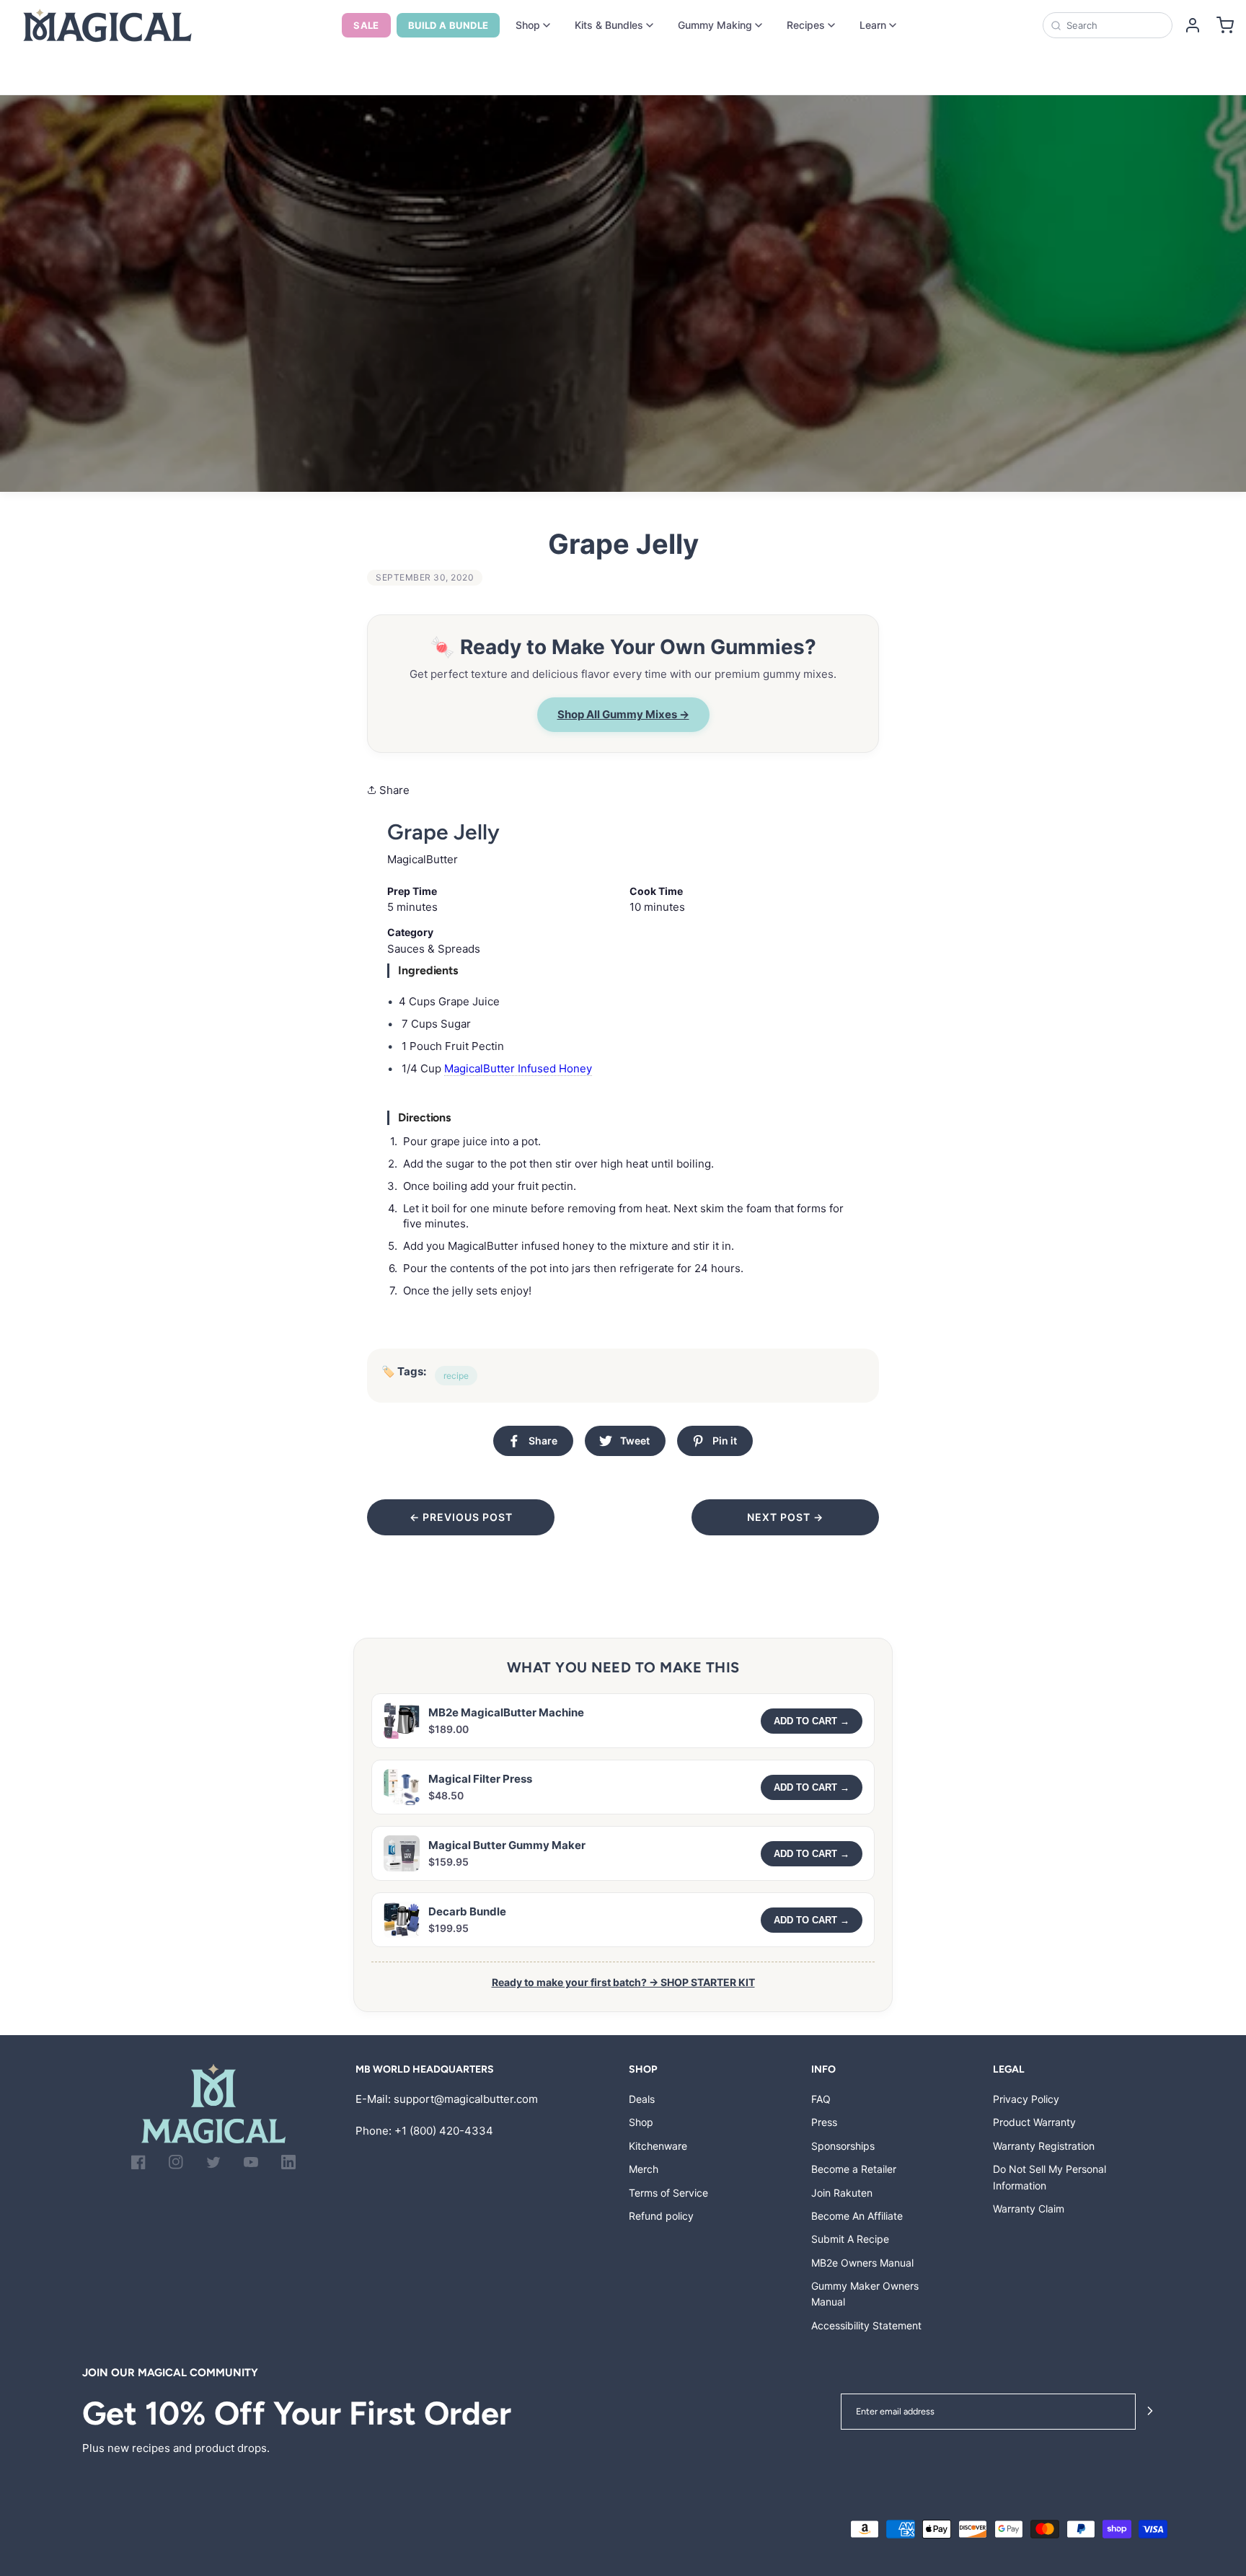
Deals (642, 2099)
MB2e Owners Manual (862, 2263)
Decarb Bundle (467, 1911)
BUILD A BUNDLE (449, 25)
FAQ (821, 2099)
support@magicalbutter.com (466, 2099)
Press (824, 2122)
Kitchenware (658, 2146)
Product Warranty (1034, 2122)
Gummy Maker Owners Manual (865, 2294)
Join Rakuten (842, 2193)
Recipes (806, 25)
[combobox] (1114, 25)
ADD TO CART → (812, 1721)
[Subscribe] (1150, 2412)
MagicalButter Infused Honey (518, 1068)
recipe (456, 1376)
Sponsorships (843, 2146)
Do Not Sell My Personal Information (1050, 2177)
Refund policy (661, 2216)
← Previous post (461, 1517)
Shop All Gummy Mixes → (623, 714)
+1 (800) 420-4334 (444, 2131)
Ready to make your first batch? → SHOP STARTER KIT (623, 1982)
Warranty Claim (1029, 2209)
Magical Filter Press (480, 1779)
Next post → (785, 1517)
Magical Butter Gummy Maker (507, 1845)
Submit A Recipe (850, 2239)
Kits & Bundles (609, 25)
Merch (644, 2169)
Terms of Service (668, 2193)
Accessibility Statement (866, 2325)
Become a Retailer (854, 2169)
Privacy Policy (1026, 2099)
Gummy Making (715, 25)
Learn (873, 25)
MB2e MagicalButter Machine (506, 1712)
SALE (366, 25)
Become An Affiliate (857, 2216)
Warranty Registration (1044, 2146)
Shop (528, 25)
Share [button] (393, 790)
